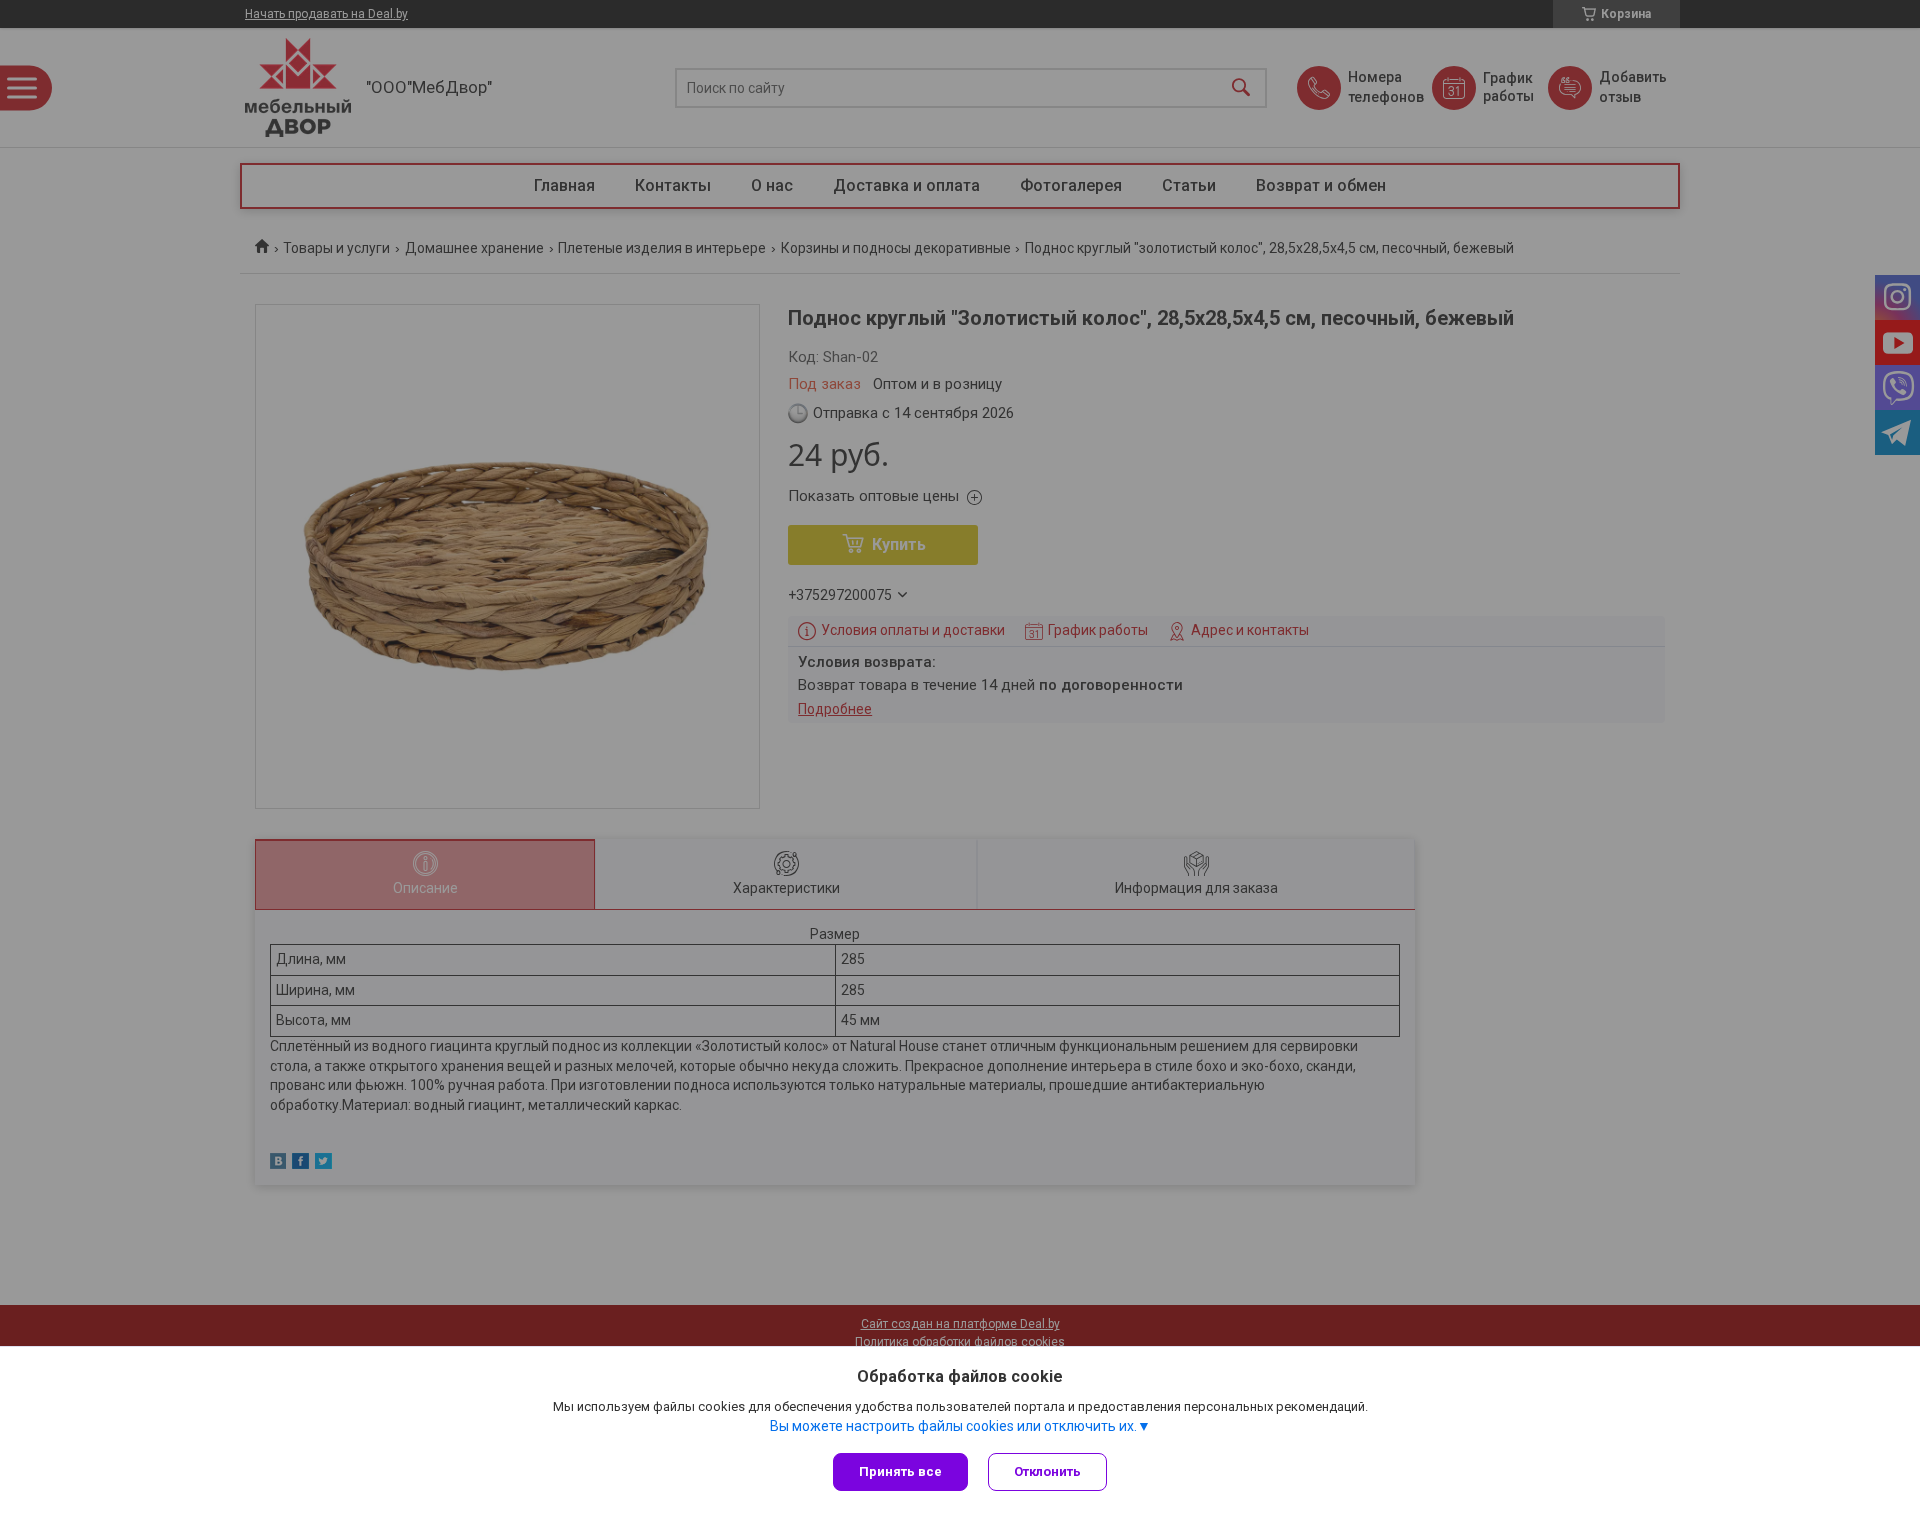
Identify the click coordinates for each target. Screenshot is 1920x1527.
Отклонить (1047, 1471)
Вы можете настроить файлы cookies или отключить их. (953, 1426)
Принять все (900, 1471)
